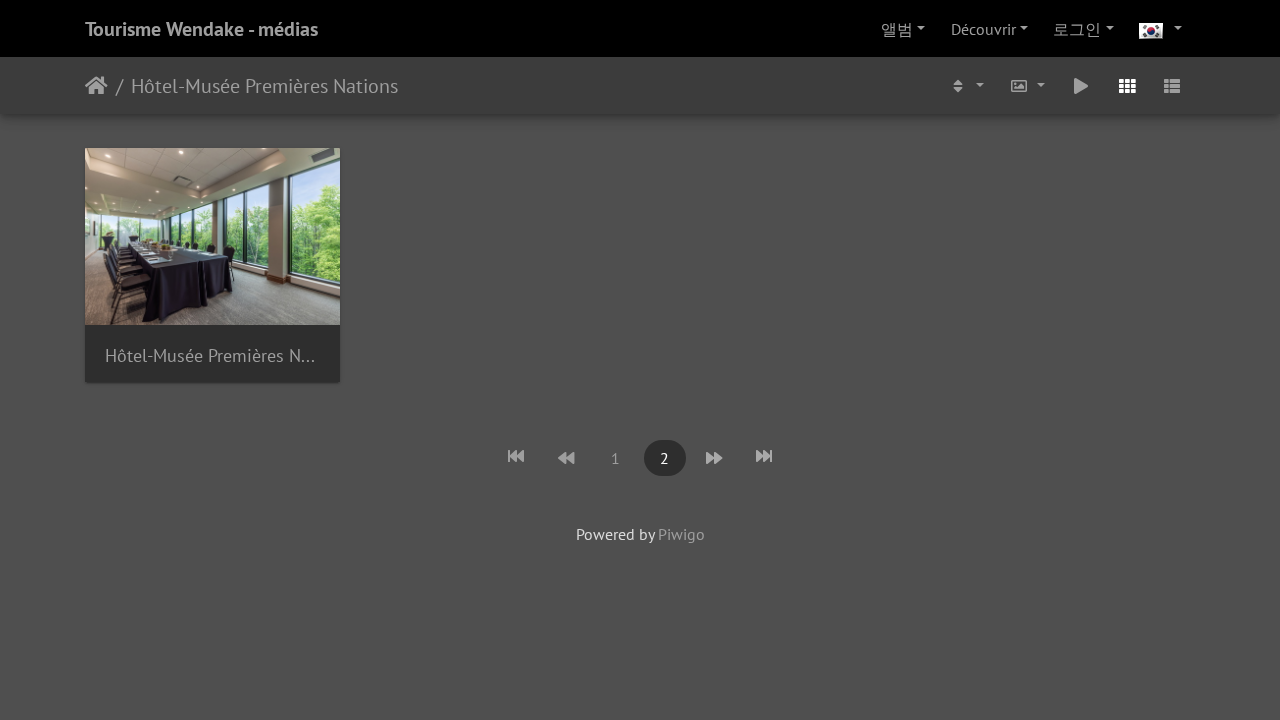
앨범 (897, 29)
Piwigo (681, 534)
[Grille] (1127, 85)
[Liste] (1172, 85)
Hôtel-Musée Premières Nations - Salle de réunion (212, 355)
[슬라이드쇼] (1081, 85)
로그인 (1077, 29)
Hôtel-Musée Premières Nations (264, 86)
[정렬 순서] (966, 85)
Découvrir (983, 29)
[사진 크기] (1028, 85)
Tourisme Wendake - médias (201, 29)
